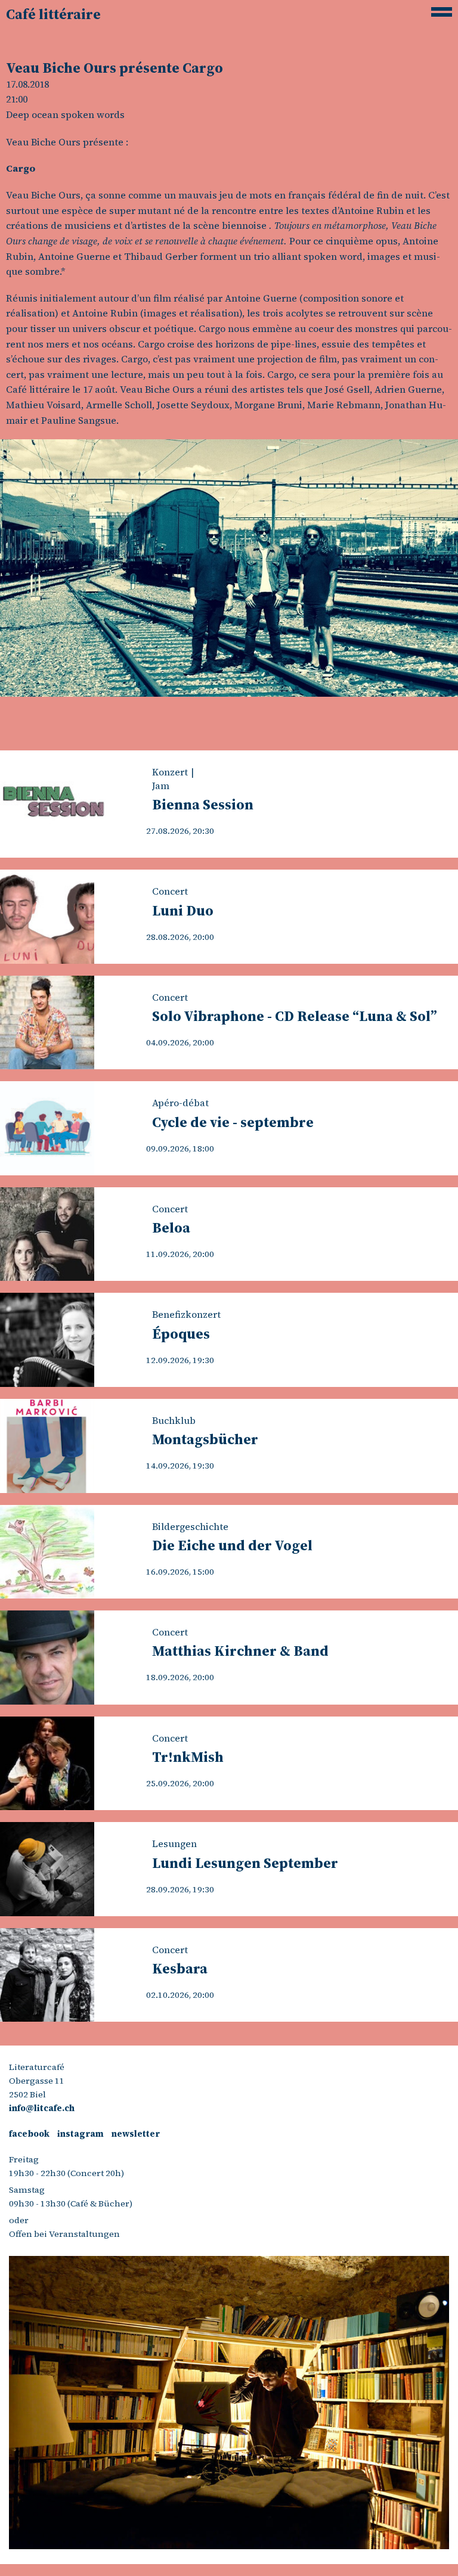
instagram (81, 2134)
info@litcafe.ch (42, 2108)
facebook (29, 2134)
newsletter (136, 2134)
